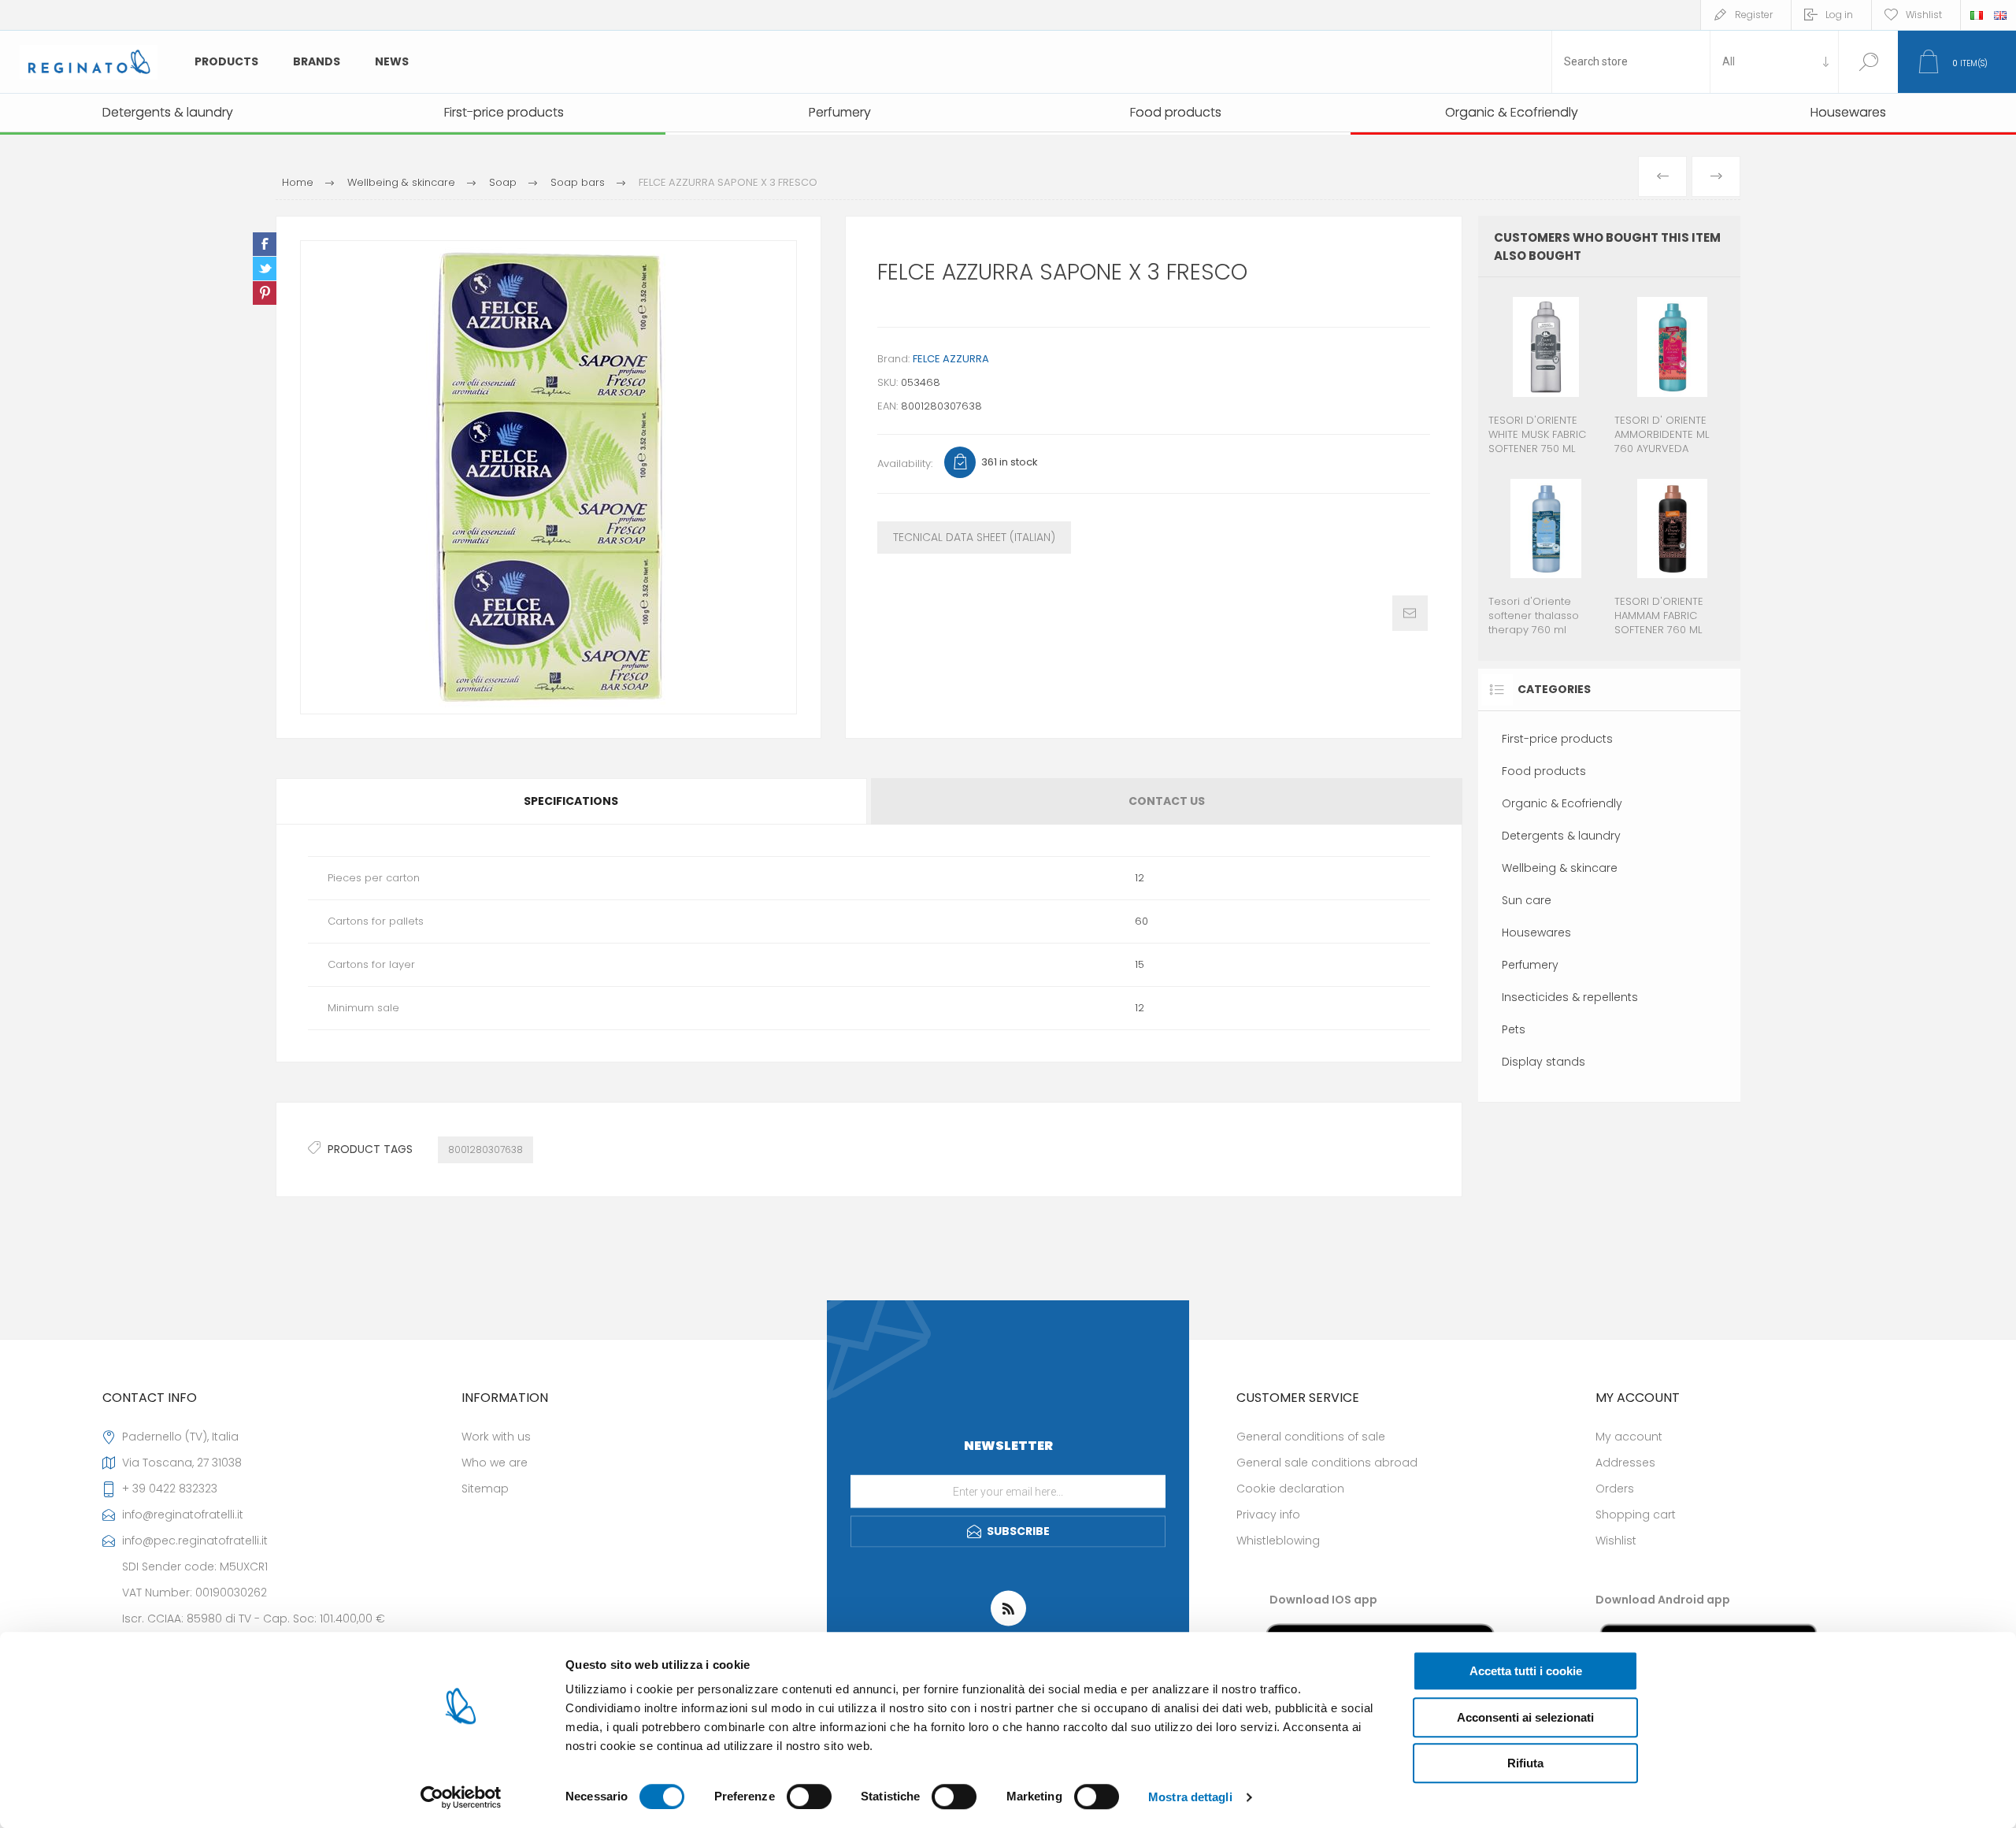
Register (1754, 15)
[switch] (809, 1796)
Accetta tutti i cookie (1526, 1671)
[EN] (2000, 15)
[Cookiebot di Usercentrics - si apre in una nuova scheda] (461, 1797)
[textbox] (1631, 62)
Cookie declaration (1290, 1489)
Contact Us (1167, 801)
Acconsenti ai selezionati (1525, 1717)
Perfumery (1530, 965)
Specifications (571, 801)
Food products (1544, 771)
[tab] (572, 801)
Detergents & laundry (1561, 836)
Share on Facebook (265, 244)
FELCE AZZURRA (951, 359)
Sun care (1527, 900)
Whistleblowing (1278, 1541)
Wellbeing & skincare (1560, 868)
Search (1868, 62)
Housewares (1536, 933)
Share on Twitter (265, 269)
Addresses (1625, 1463)
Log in (1839, 15)
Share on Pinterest (265, 293)
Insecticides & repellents (1570, 997)
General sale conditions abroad (1327, 1463)
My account (1629, 1437)
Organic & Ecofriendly (1562, 803)
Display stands (1543, 1062)
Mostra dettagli (1190, 1797)
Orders (1615, 1489)
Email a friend (1410, 613)
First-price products (1557, 739)
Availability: (905, 463)
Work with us (496, 1437)
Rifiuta (1525, 1763)
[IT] (1977, 15)
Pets (1514, 1029)
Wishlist (1616, 1541)
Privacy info (1268, 1515)
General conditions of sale (1311, 1437)
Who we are (495, 1463)
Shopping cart (1636, 1515)
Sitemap (485, 1489)
